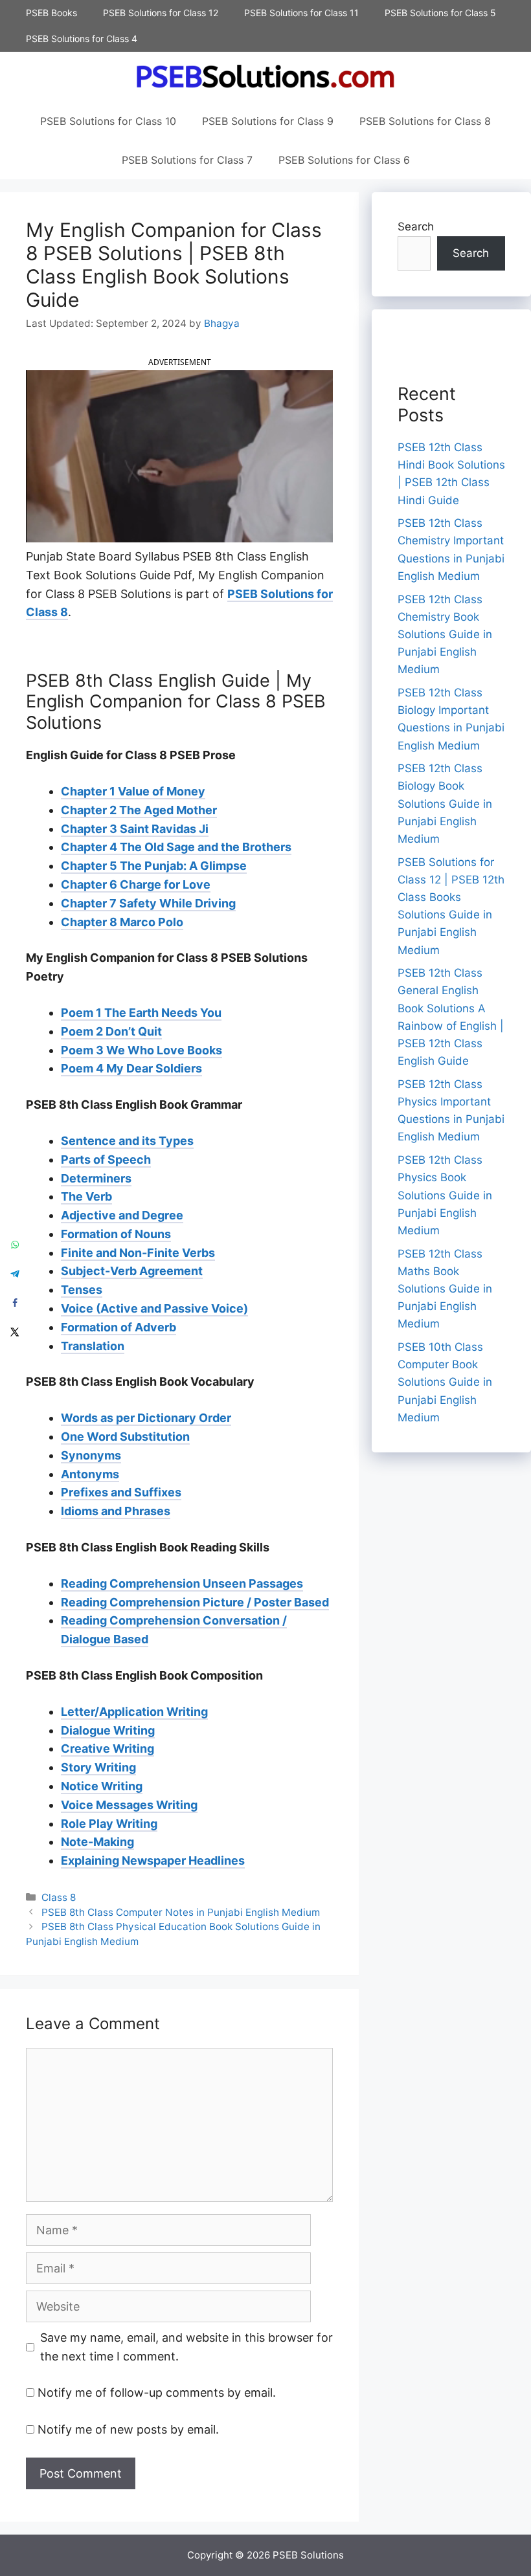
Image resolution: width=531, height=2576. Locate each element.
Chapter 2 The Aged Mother (139, 810)
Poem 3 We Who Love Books (141, 1050)
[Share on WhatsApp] (15, 1244)
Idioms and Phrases (116, 1511)
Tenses (82, 1290)
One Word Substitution (125, 1437)
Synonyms (91, 1455)
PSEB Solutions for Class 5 (440, 13)
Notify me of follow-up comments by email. (157, 2393)
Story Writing (98, 1767)
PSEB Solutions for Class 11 (301, 13)
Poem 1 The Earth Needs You (141, 1013)
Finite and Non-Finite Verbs (138, 1253)
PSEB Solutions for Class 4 (82, 39)
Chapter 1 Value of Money (133, 791)
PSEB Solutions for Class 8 (425, 121)
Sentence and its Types (127, 1141)
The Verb (86, 1196)
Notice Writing (102, 1786)
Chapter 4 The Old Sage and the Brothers (176, 847)
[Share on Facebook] (15, 1303)
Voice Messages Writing (129, 1805)
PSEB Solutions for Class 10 (108, 121)
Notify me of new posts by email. (128, 2429)
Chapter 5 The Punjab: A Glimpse (154, 866)
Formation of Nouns (116, 1234)
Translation (93, 1346)
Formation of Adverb (119, 1327)
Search (416, 227)
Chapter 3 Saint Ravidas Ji (135, 829)
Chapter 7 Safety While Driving (148, 903)
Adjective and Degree (122, 1215)
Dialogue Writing (108, 1730)
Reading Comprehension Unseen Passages (182, 1583)
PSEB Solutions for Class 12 (161, 13)
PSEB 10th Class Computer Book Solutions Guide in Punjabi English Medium (445, 1382)
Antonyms (90, 1474)
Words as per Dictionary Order (146, 1418)
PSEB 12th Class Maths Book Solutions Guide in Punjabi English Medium (445, 1289)
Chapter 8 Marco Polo (122, 922)
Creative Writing (107, 1749)
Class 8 (59, 1897)
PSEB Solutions (308, 2555)
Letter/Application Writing (134, 1712)
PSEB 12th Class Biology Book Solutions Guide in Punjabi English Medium (445, 804)
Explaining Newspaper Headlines (153, 1860)
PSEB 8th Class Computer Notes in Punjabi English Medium (181, 1912)
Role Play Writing (109, 1824)
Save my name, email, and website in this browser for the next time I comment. (186, 2347)
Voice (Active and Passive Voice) (154, 1308)
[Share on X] (15, 1332)
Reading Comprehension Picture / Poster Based (195, 1602)
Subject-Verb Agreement (132, 1271)
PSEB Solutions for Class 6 (344, 160)
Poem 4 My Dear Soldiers (131, 1068)
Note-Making (97, 1842)
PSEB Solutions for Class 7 (187, 160)
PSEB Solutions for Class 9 (268, 121)
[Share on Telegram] (15, 1273)
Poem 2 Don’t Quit (111, 1031)
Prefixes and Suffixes (121, 1492)
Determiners (96, 1178)
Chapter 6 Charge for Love (136, 884)
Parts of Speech (106, 1160)
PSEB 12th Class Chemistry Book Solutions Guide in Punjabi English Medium (445, 635)
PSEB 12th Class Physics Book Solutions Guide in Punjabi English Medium (445, 1195)
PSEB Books (51, 13)
